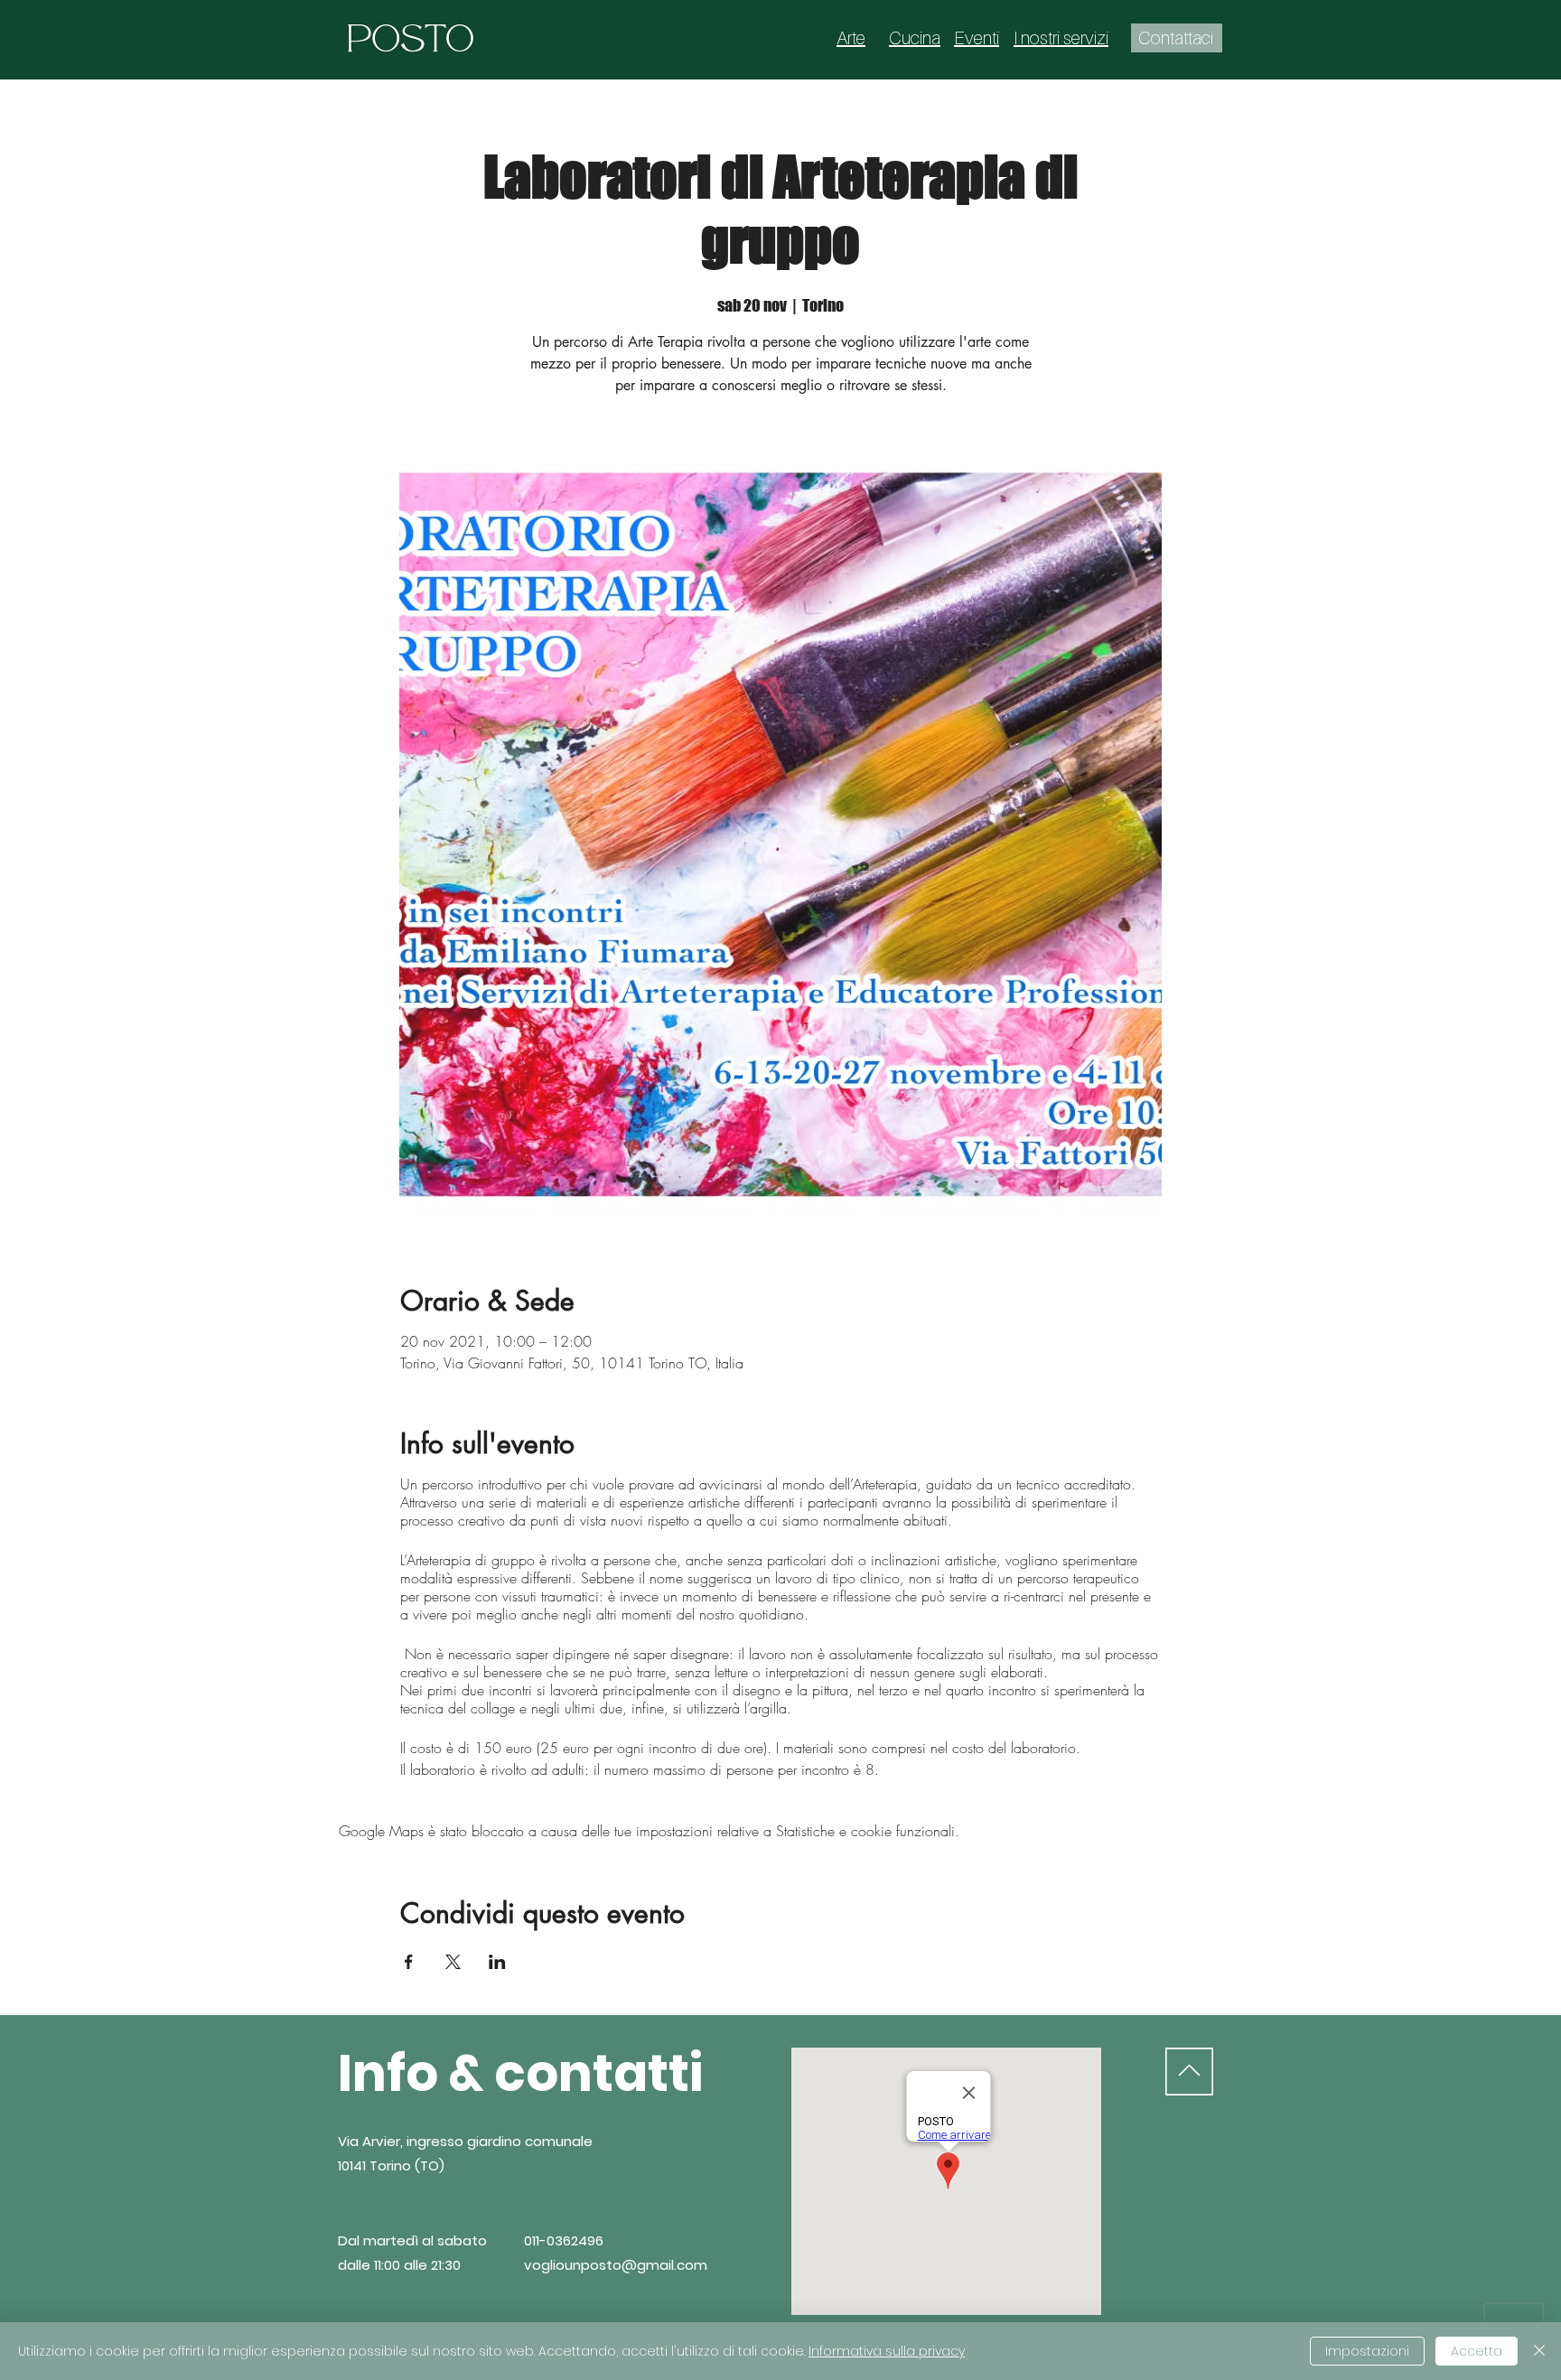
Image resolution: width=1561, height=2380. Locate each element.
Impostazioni (1367, 2351)
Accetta (1477, 2351)
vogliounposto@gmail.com (616, 2265)
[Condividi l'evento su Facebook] (409, 1962)
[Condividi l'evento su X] (453, 1962)
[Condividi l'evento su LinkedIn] (497, 1962)
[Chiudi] (1539, 2351)
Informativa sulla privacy (887, 2351)
